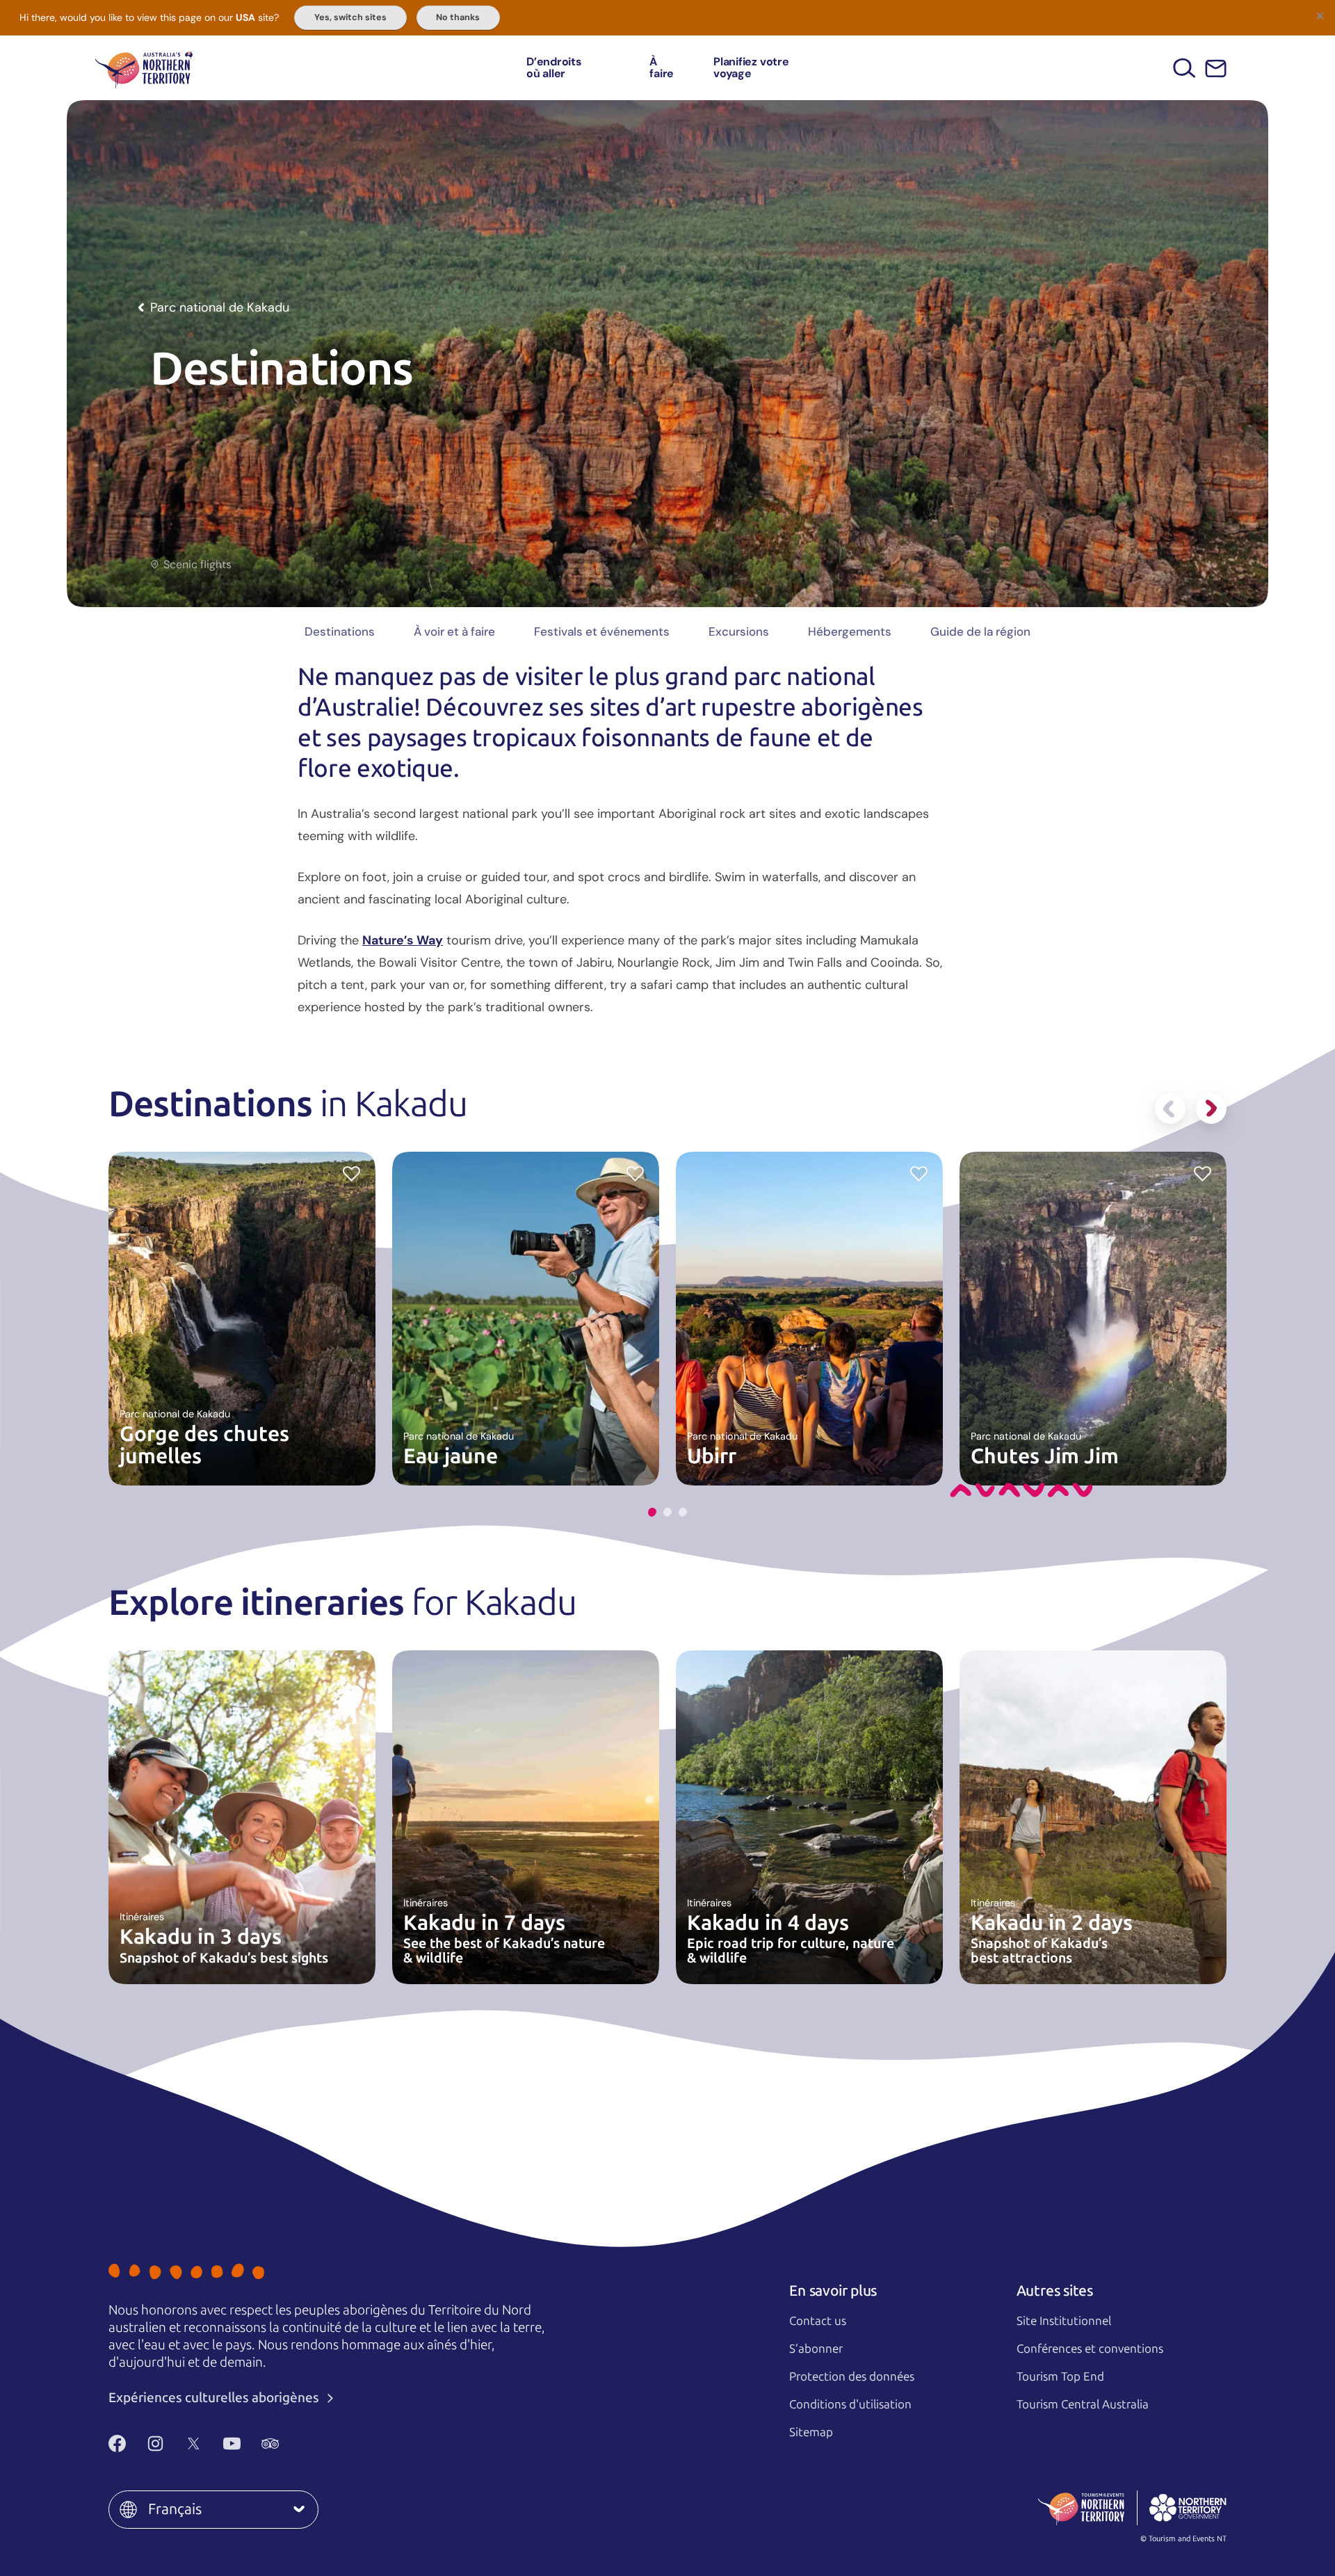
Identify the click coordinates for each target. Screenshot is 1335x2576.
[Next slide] (1211, 1109)
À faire (662, 68)
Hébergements (850, 631)
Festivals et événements (602, 631)
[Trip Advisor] (270, 2443)
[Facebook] (117, 2443)
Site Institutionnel (1064, 2321)
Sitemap (811, 2432)
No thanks (458, 17)
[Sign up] (1216, 69)
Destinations (340, 631)
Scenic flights (197, 565)
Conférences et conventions (1090, 2349)
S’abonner (816, 2349)
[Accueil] (144, 68)
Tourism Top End (1060, 2376)
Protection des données (852, 2376)
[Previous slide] (1170, 1109)
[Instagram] (155, 2443)
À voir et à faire (454, 631)
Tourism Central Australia (1083, 2404)
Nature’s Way (403, 940)
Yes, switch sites (350, 17)
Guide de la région (980, 631)
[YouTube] (232, 2443)
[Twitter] (194, 2443)
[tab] (652, 1512)
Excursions (739, 631)
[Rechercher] (1184, 68)
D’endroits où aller (554, 68)
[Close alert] (1320, 15)
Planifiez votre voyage (751, 68)
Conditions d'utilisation (850, 2404)
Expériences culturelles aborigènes (215, 2398)
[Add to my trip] (351, 1173)
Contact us (818, 2321)
